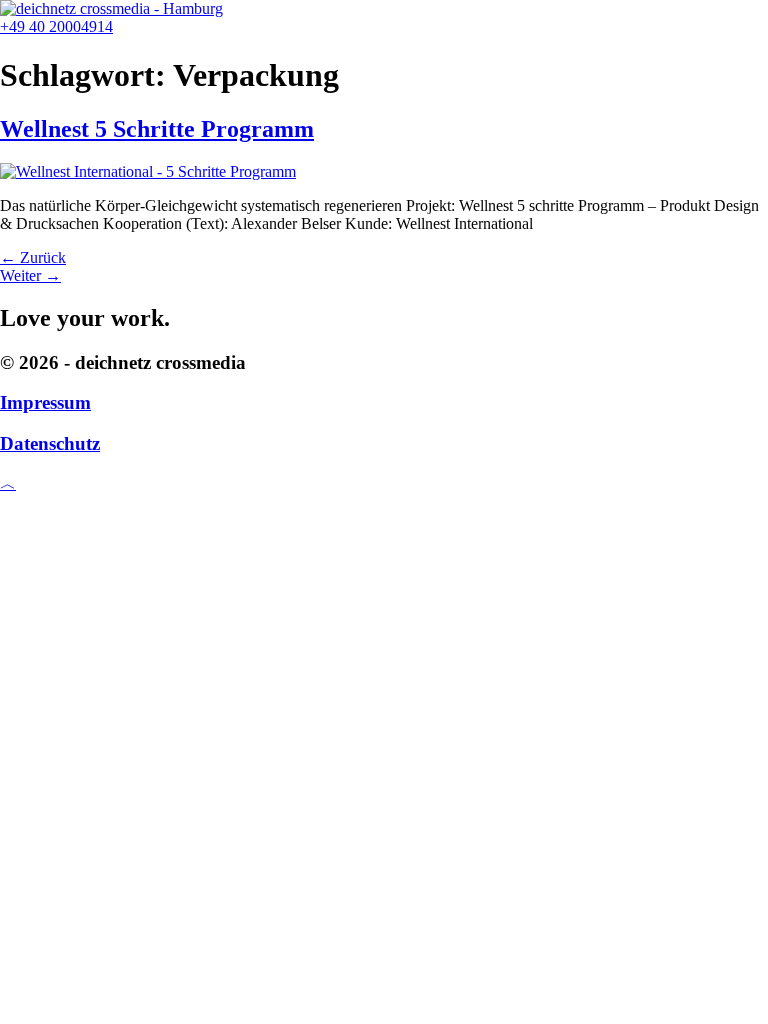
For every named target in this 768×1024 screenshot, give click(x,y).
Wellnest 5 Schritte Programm (157, 129)
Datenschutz (50, 443)
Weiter (30, 275)
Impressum (45, 402)
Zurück (33, 257)
